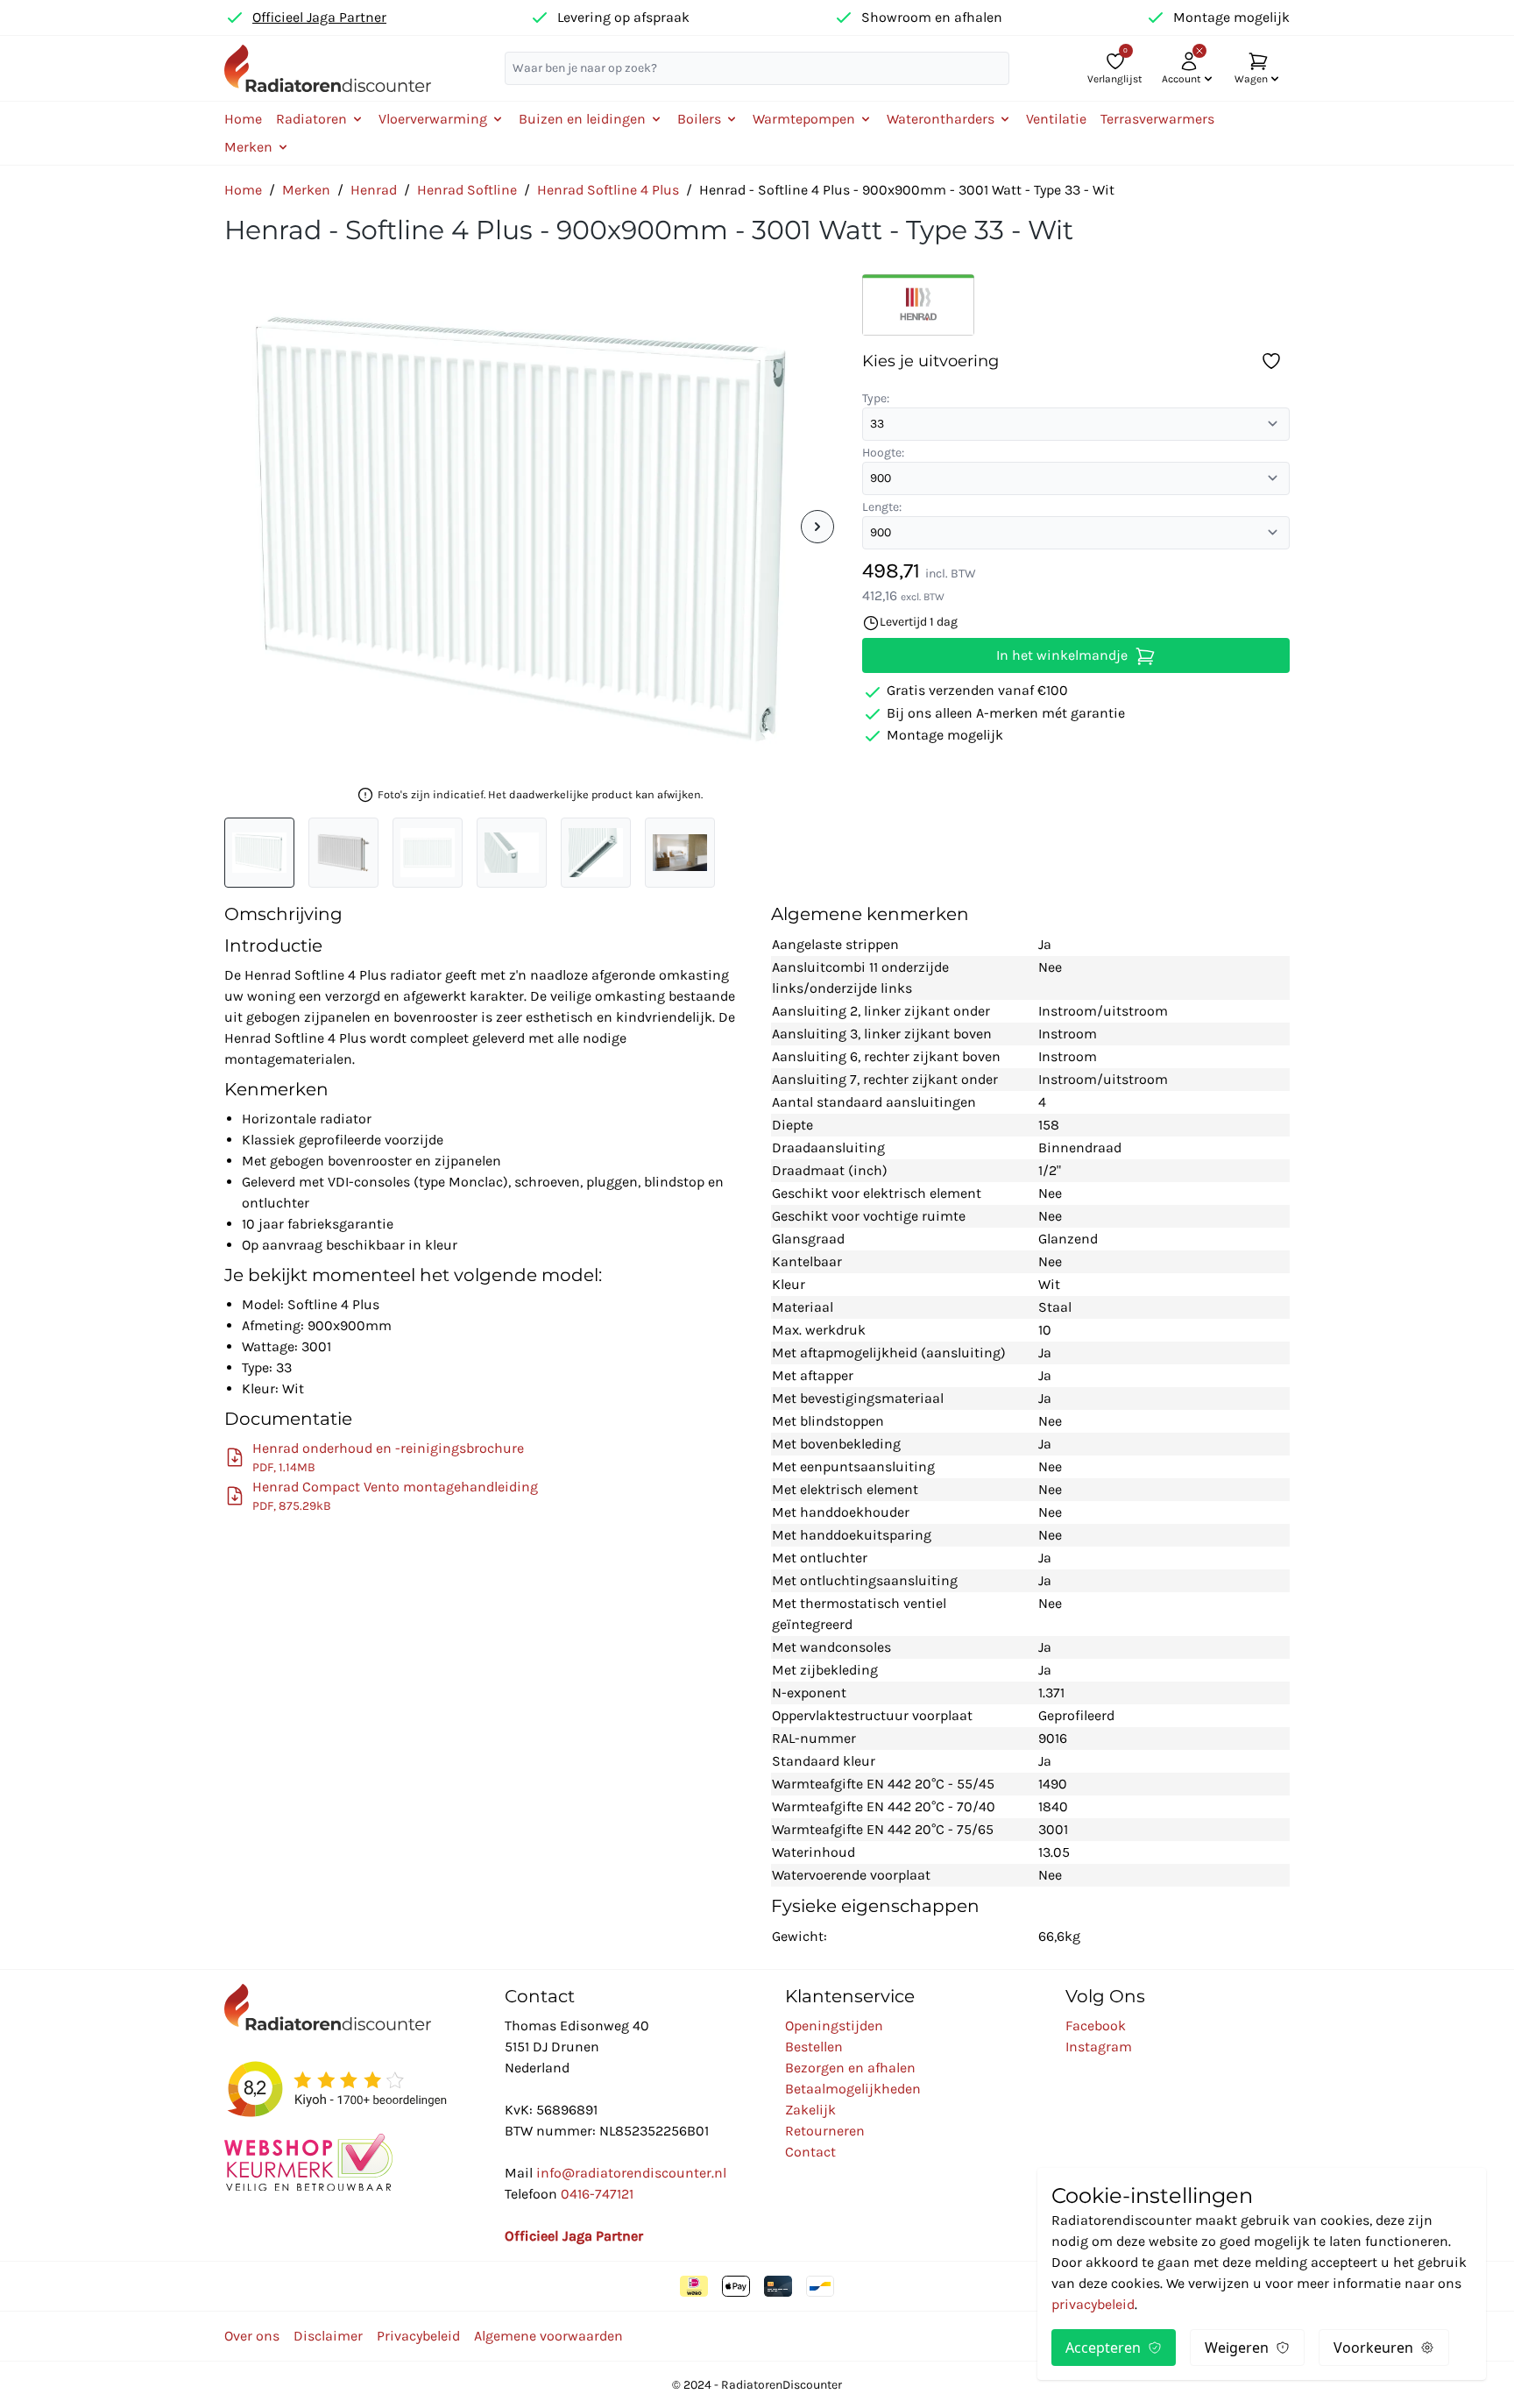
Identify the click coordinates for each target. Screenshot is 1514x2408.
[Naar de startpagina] (328, 68)
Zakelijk (810, 2110)
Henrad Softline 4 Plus (608, 190)
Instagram (1099, 2047)
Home (243, 119)
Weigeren (1237, 2348)
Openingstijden (834, 2026)
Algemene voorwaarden (548, 2336)
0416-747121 (597, 2194)
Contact (810, 2152)
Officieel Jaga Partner (319, 17)
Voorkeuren (1373, 2348)
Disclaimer (328, 2336)
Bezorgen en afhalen (850, 2068)
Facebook (1096, 2026)
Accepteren (1103, 2348)
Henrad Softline (467, 190)
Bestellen (814, 2047)
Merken (306, 190)
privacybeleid (1093, 2304)
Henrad (374, 190)
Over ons (252, 2336)
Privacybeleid (418, 2336)
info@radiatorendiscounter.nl (631, 2173)
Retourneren (825, 2131)
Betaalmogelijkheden (853, 2089)
